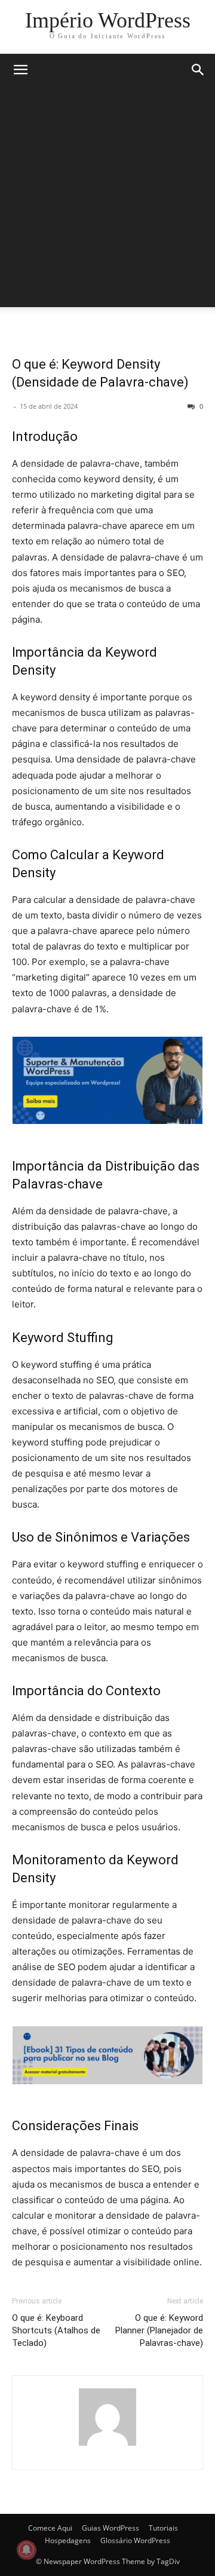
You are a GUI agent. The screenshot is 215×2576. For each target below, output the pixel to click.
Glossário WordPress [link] (135, 2540)
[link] (108, 20)
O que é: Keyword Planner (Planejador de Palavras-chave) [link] (159, 2330)
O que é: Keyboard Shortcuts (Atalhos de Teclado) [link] (56, 2330)
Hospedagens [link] (68, 2540)
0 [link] (200, 406)
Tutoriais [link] (163, 2528)
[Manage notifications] (26, 2550)
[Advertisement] (107, 200)
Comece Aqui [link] (50, 2528)
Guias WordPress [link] (110, 2528)
